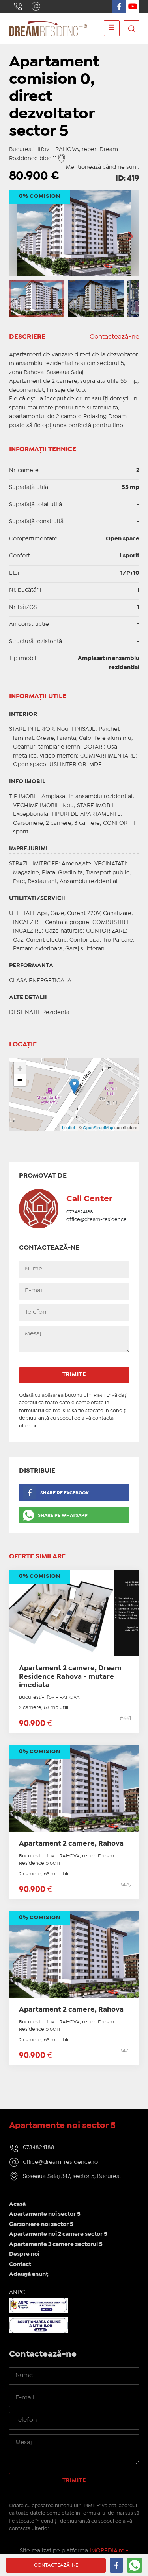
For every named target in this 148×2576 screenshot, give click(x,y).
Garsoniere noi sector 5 (41, 2224)
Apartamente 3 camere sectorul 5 (56, 2244)
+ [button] (20, 1068)
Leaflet (68, 1127)
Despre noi (24, 2254)
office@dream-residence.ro (36, 6)
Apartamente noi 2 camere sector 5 (58, 2234)
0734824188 (18, 6)
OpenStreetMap (98, 1127)
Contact (20, 2264)
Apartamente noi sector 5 (45, 2214)
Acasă (17, 2204)
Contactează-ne (114, 337)
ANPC (17, 2292)
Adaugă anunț (29, 2274)
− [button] (20, 1080)
